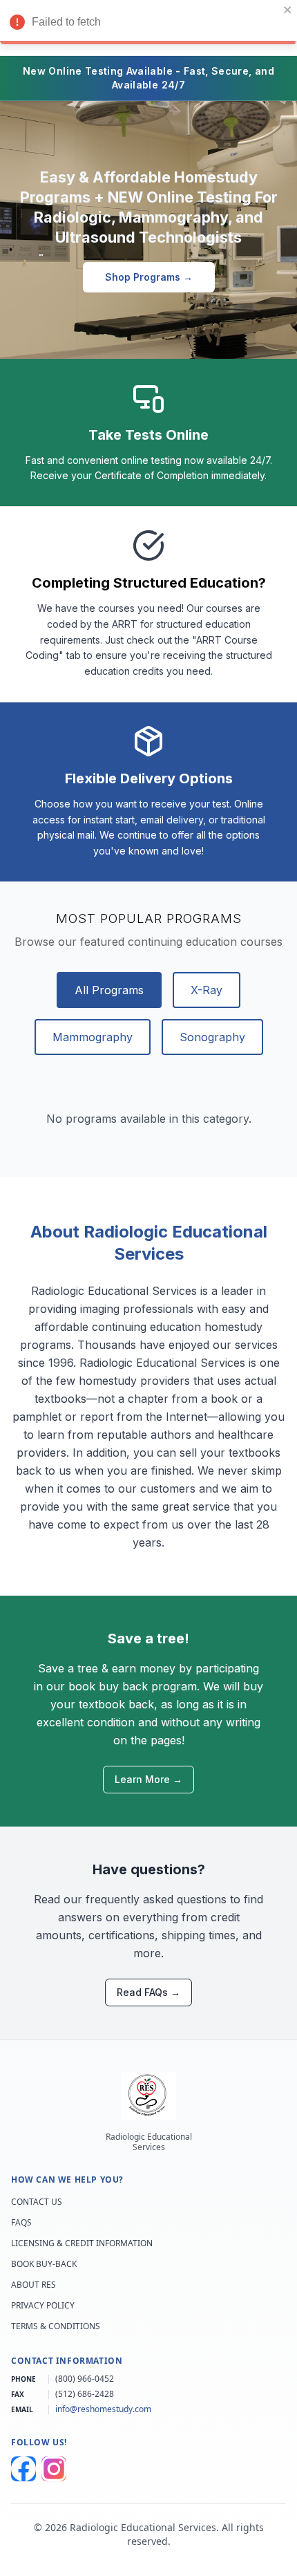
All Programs (109, 990)
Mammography (93, 1037)
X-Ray (207, 990)
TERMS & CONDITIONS (56, 2326)
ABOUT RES (33, 2285)
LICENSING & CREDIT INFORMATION (82, 2243)
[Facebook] (23, 2469)
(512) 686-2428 (85, 2394)
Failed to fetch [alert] (66, 22)
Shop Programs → (149, 277)
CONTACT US (37, 2202)
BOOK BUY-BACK (44, 2264)
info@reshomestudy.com (103, 2409)
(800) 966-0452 (85, 2379)
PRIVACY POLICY (43, 2306)
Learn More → (148, 1779)
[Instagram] (54, 2469)
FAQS (21, 2223)
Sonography (212, 1037)
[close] (288, 10)
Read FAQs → (148, 1992)
